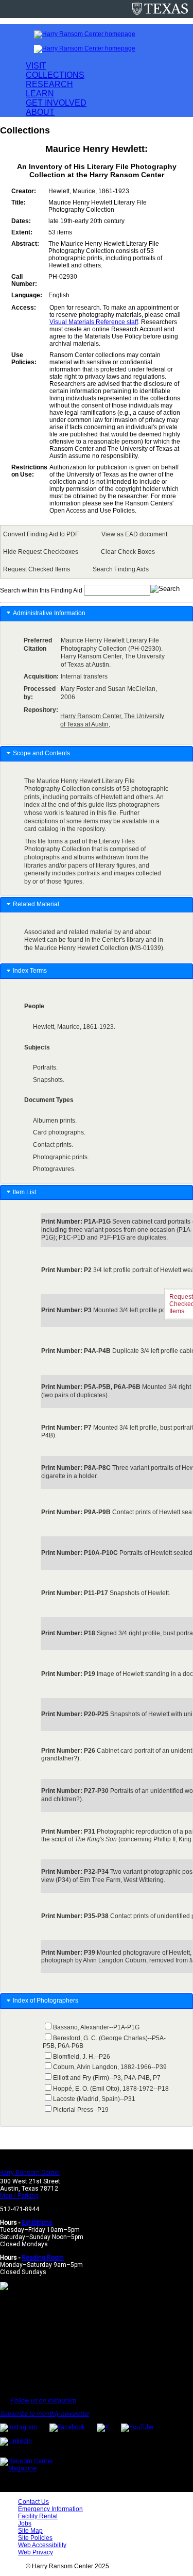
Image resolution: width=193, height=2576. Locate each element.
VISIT (36, 66)
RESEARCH (49, 84)
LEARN (40, 94)
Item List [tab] (24, 1192)
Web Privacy (36, 2552)
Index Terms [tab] (30, 971)
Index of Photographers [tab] (46, 2001)
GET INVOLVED (56, 103)
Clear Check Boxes (128, 552)
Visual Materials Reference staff (94, 322)
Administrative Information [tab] (49, 613)
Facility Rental (38, 2516)
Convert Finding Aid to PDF (41, 534)
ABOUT (40, 112)
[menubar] (97, 552)
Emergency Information (50, 2509)
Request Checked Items (37, 569)
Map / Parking (19, 2196)
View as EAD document (134, 534)
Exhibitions (37, 2223)
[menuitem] (43, 534)
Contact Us (33, 2502)
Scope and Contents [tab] (41, 753)
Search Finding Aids (121, 569)
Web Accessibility (42, 2545)
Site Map (30, 2531)
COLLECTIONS (55, 75)
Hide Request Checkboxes (41, 552)
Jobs (25, 2523)
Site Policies (35, 2538)
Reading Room (43, 2258)
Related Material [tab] (36, 904)
